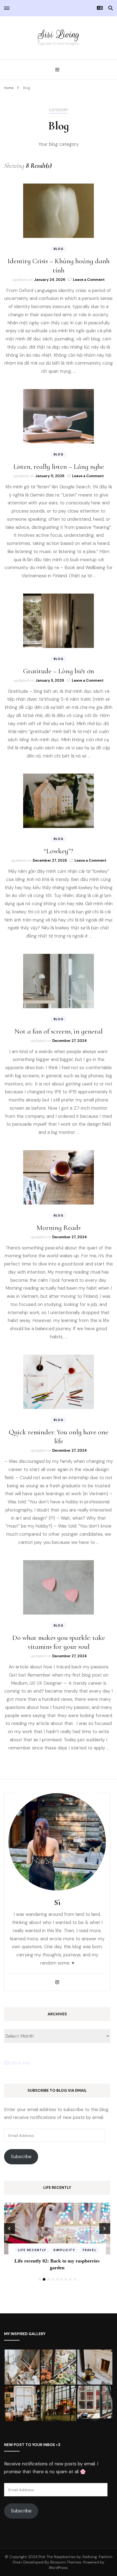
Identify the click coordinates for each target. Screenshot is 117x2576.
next (105, 2229)
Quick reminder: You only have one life (59, 1437)
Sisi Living (59, 34)
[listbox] (57, 2243)
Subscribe (21, 2156)
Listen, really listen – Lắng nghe (59, 466)
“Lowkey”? (59, 851)
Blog (59, 249)
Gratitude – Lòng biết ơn (59, 671)
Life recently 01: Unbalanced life (57, 2261)
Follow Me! (19, 2063)
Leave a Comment (89, 280)
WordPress (58, 2568)
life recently (57, 2250)
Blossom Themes (66, 2562)
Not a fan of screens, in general (59, 1031)
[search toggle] (111, 8)
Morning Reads (59, 1228)
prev (10, 2229)
